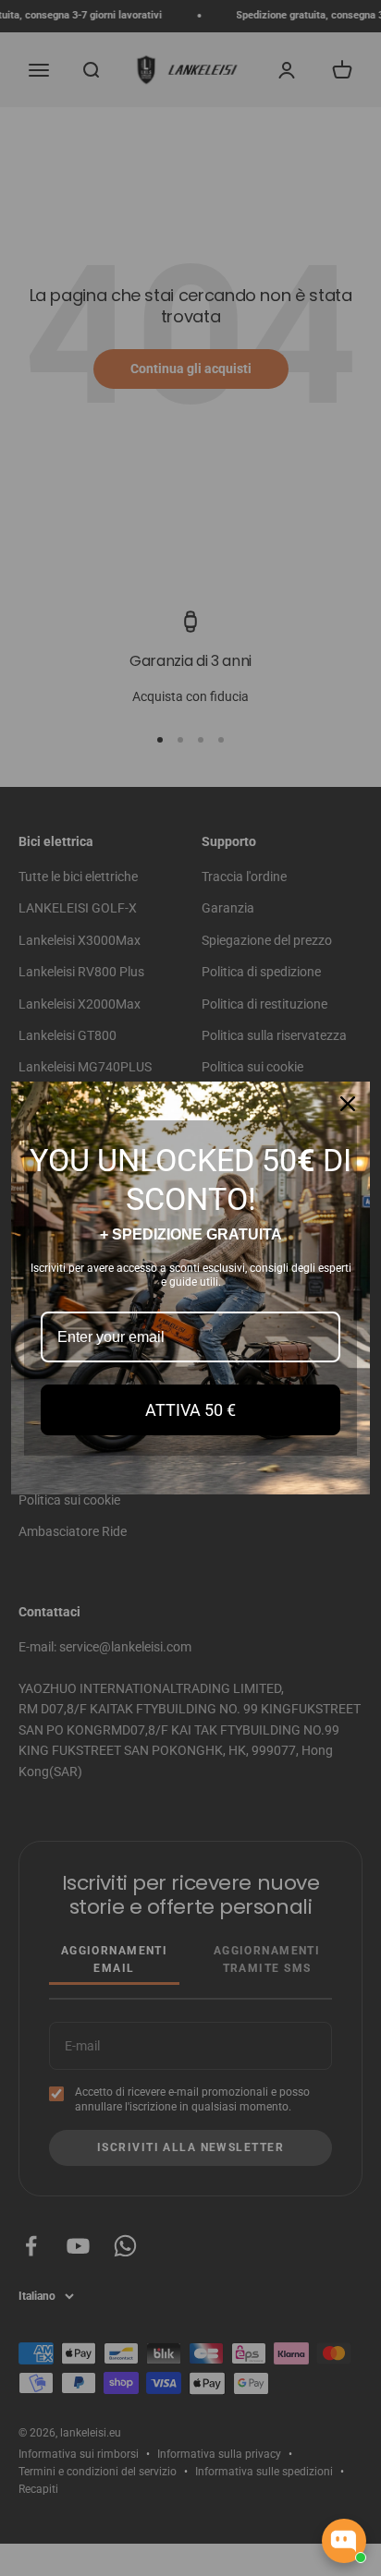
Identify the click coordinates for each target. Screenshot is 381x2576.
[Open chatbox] (344, 2541)
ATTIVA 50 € (190, 1410)
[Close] (348, 1104)
